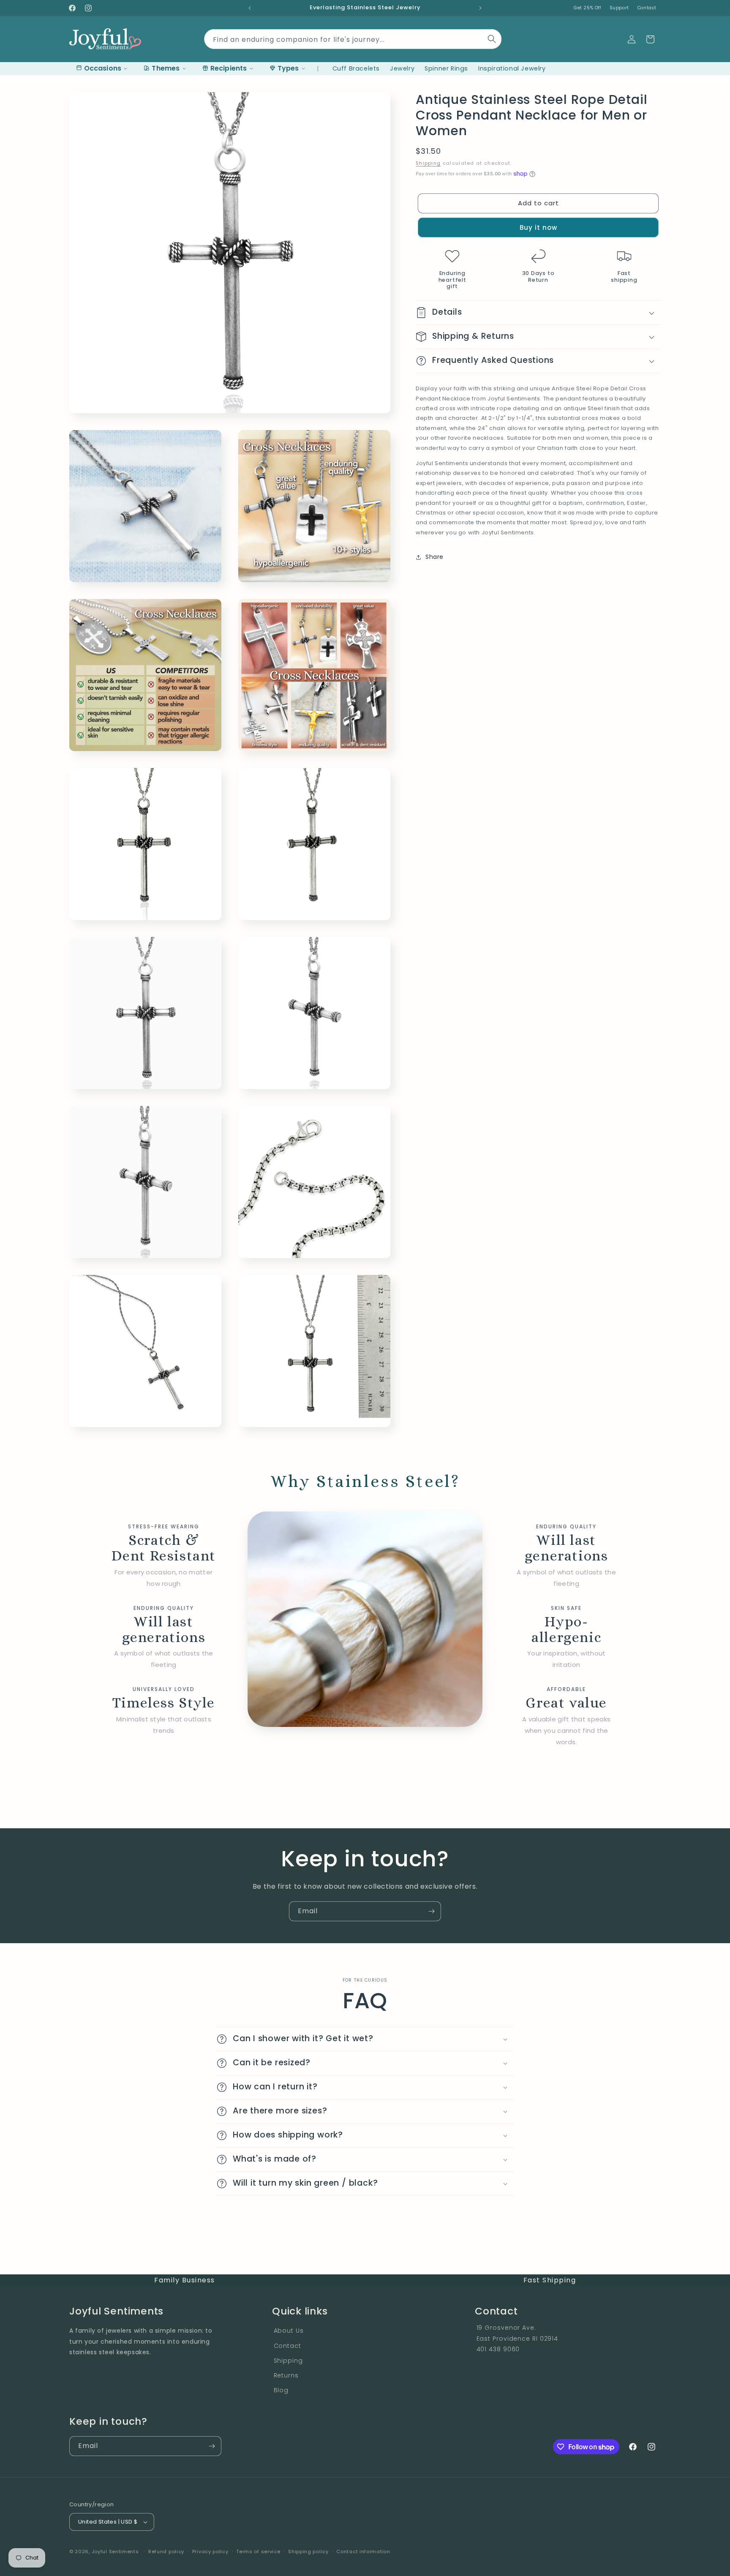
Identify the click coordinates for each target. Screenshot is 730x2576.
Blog (281, 2390)
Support (619, 8)
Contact (647, 8)
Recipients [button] (229, 68)
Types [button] (288, 68)
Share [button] (434, 557)
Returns (286, 2375)
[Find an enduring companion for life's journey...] (492, 39)
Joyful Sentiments (115, 2551)
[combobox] (353, 37)
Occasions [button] (103, 68)
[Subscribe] (431, 1911)
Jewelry (402, 68)
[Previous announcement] (250, 8)
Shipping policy (308, 2551)
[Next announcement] (480, 8)
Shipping (428, 163)
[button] (650, 39)
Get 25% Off (587, 8)
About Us (289, 2331)
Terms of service (258, 2551)
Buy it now (538, 227)
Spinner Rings (446, 68)
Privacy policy (210, 2551)
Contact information (363, 2551)
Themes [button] (166, 68)
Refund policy (166, 2551)
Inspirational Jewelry (512, 68)
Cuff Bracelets (356, 68)
